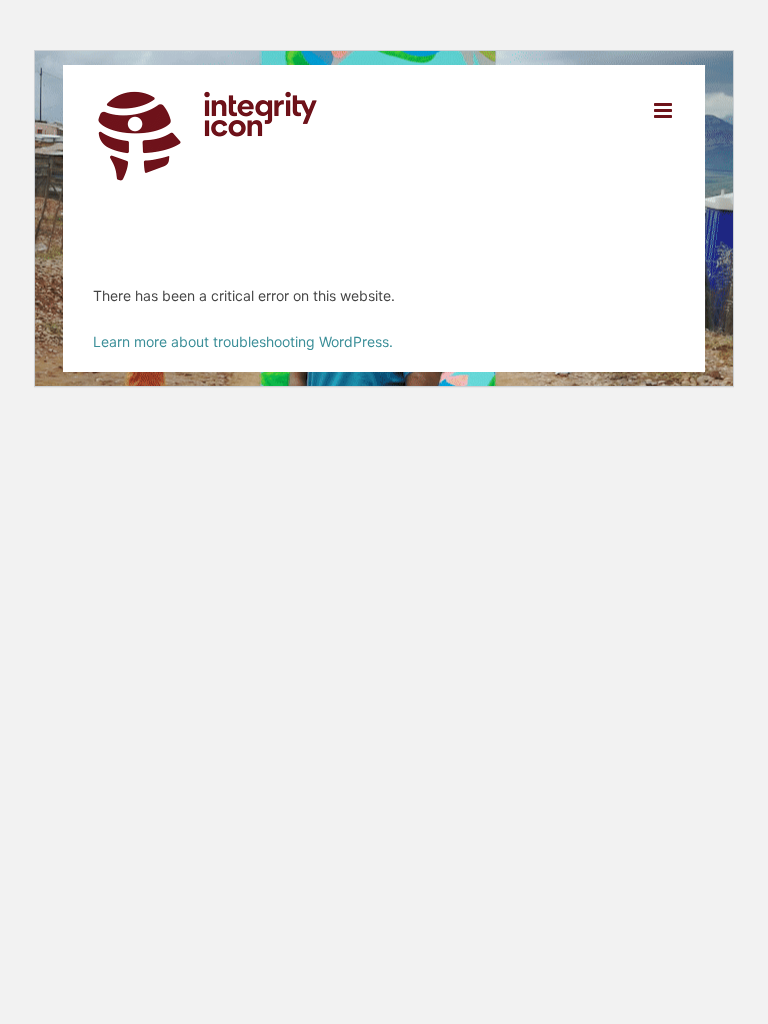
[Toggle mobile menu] (664, 110)
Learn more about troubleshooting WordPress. (243, 341)
